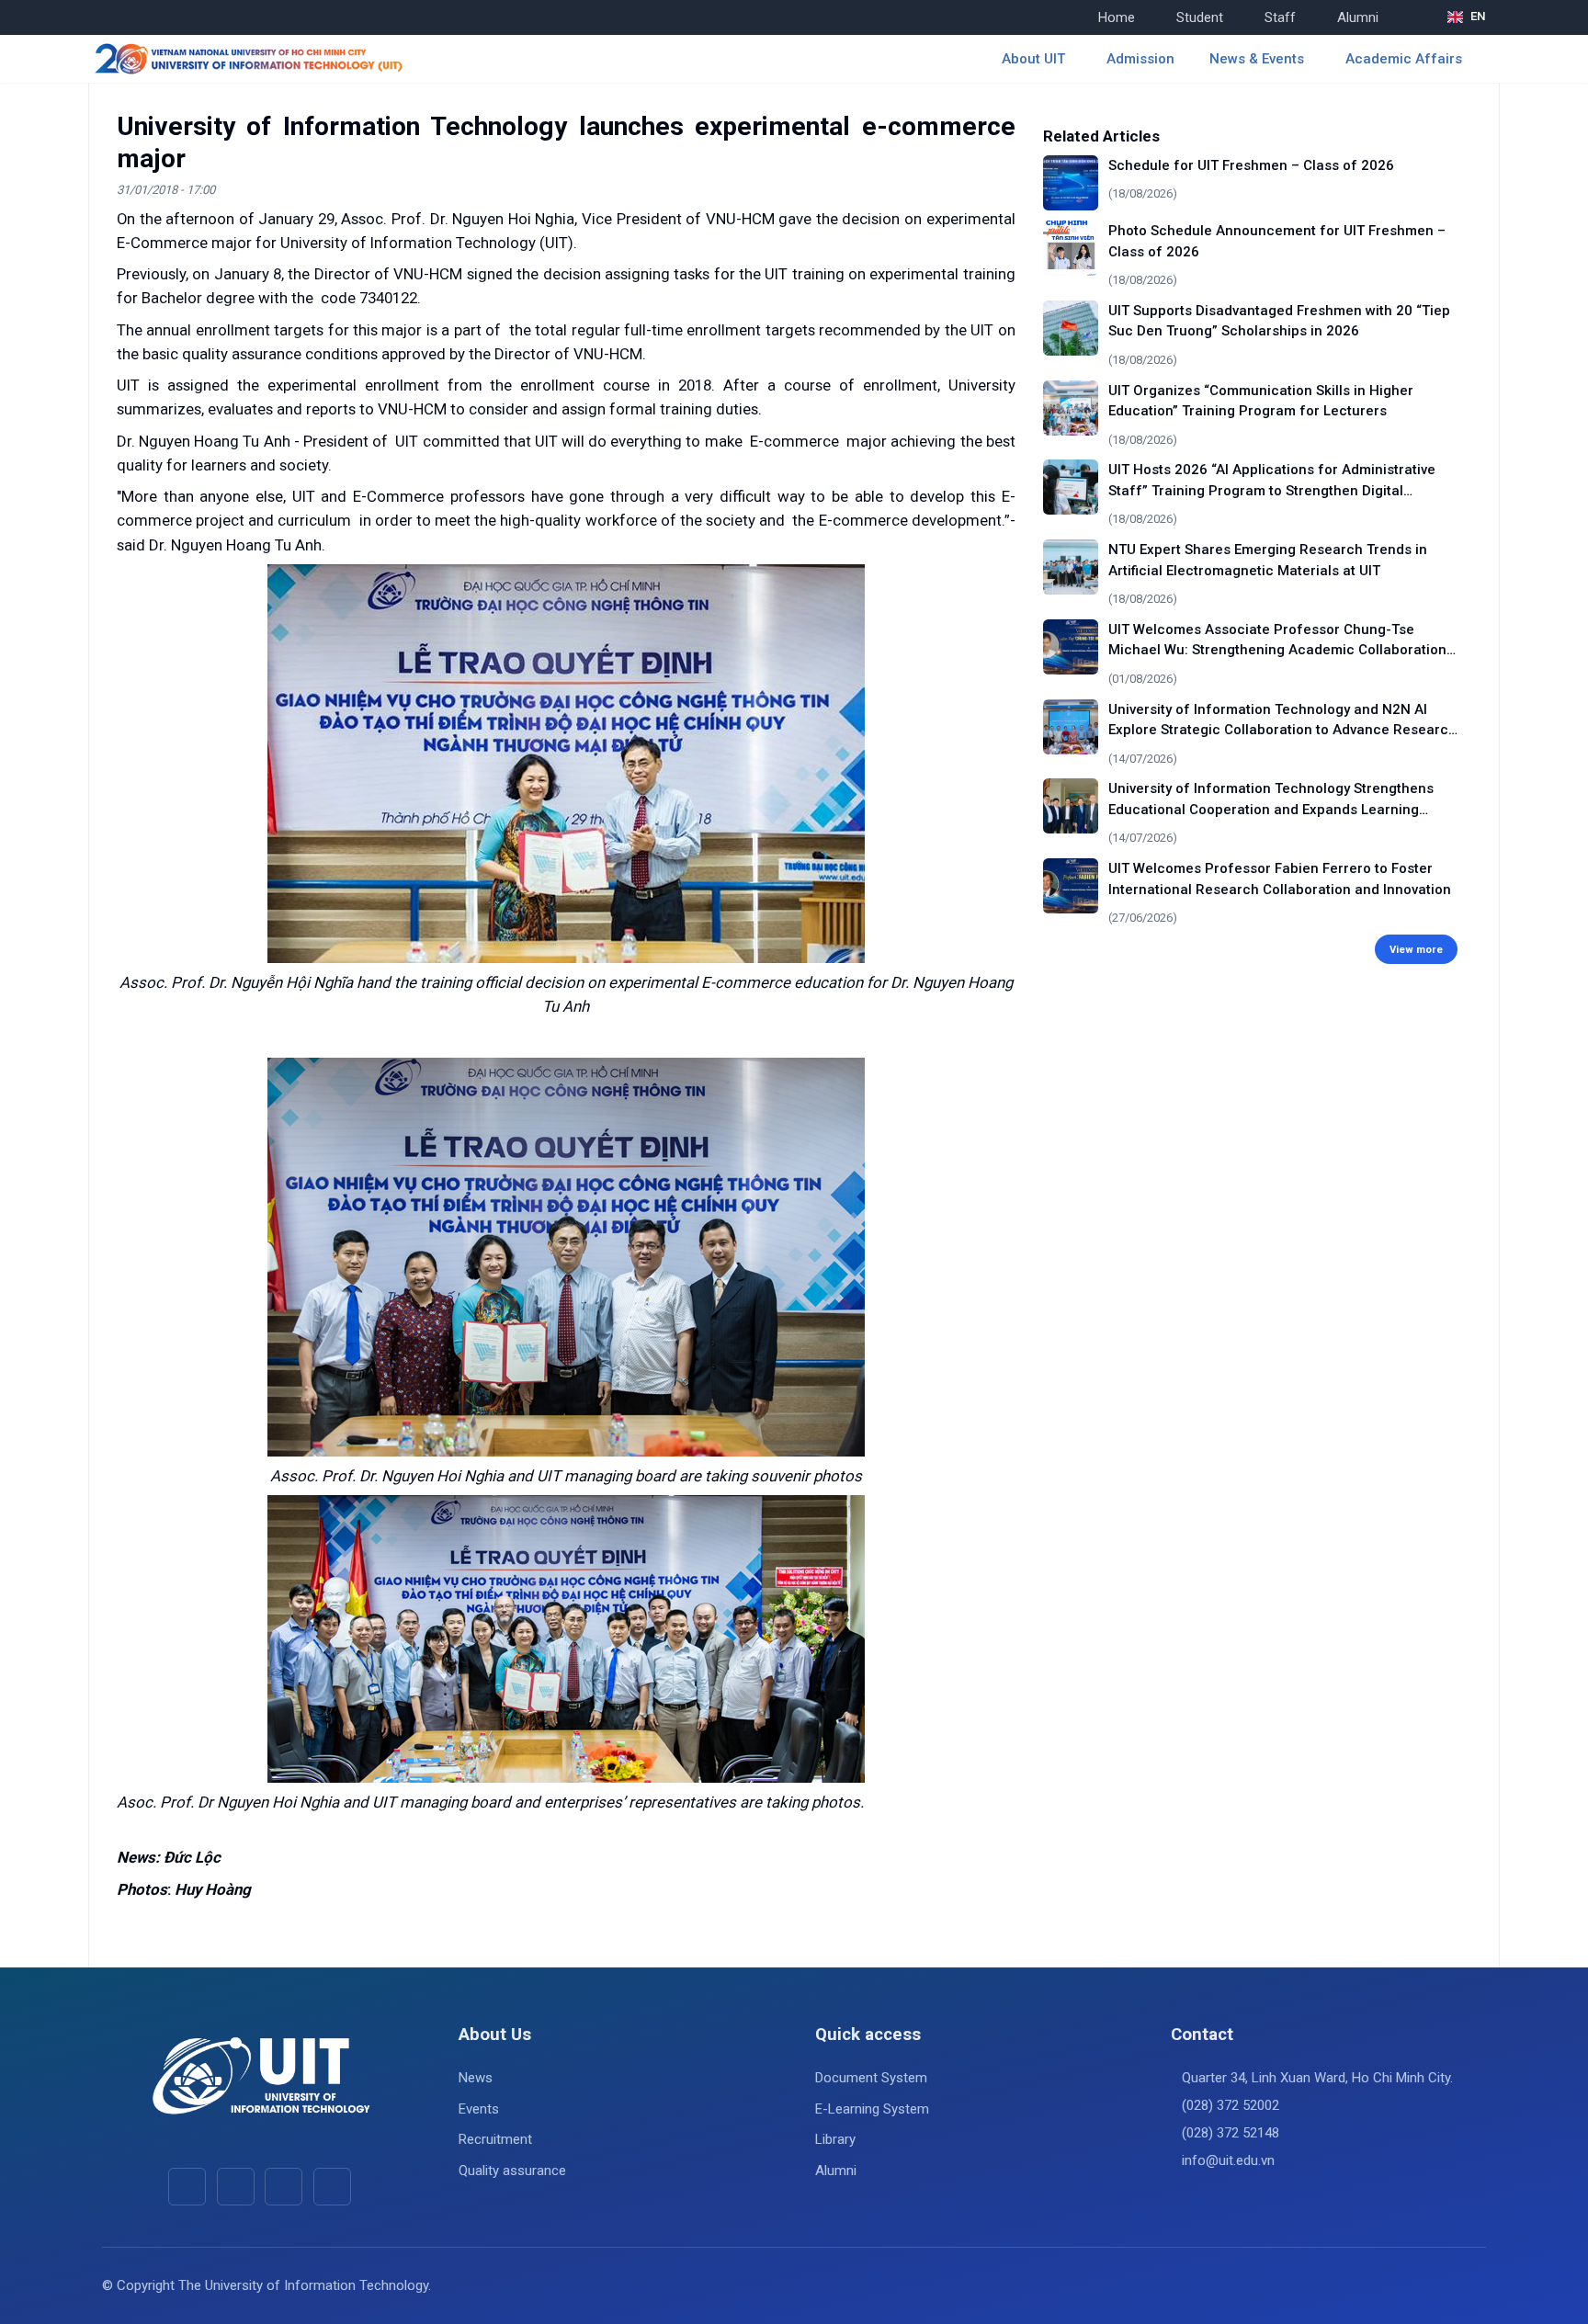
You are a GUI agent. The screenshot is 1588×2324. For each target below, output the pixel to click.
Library (835, 2139)
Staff (1280, 17)
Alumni (1358, 17)
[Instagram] (284, 2187)
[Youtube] (236, 2187)
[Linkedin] (332, 2187)
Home (1117, 17)
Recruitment (495, 2139)
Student (1200, 17)
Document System (871, 2078)
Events (479, 2109)
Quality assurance (512, 2171)
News (476, 2078)
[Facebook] (187, 2187)
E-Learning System (872, 2109)
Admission (1140, 59)
